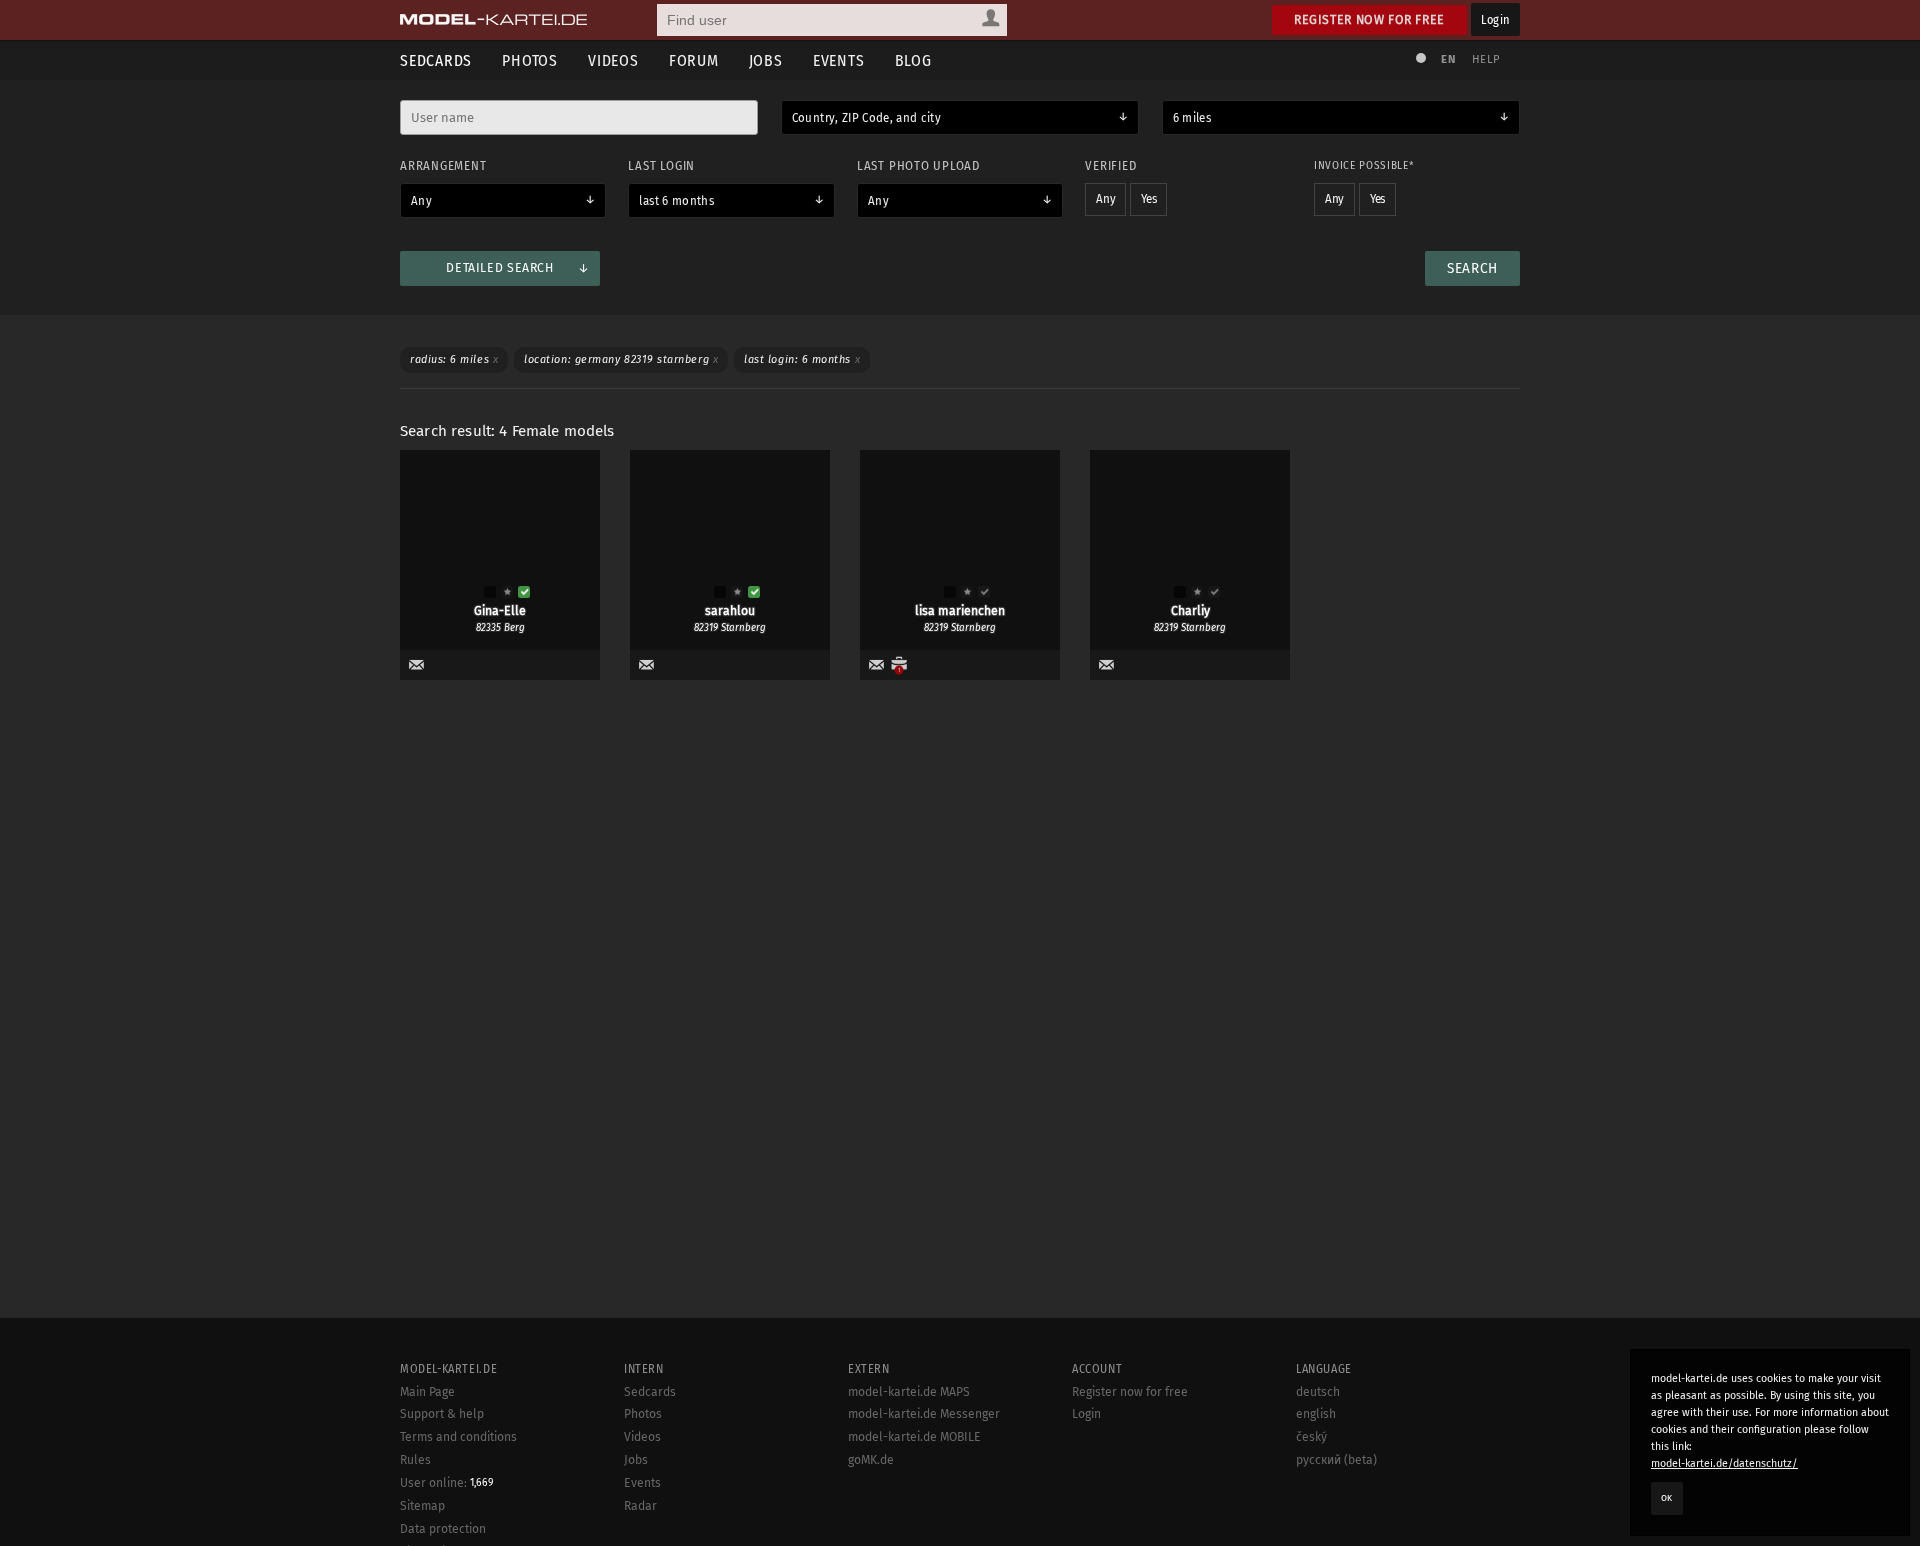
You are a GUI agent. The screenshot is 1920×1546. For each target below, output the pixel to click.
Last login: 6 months (802, 359)
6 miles (1192, 118)
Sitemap (422, 1506)
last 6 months (676, 201)
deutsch (1318, 1392)
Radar (640, 1506)
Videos (613, 60)
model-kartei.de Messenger (924, 1414)
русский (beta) (1336, 1460)
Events (839, 60)
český (1311, 1437)
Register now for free (1369, 19)
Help (1486, 59)
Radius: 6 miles (454, 359)
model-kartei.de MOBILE (914, 1437)
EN (1448, 59)
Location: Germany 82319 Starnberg (621, 359)
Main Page (427, 1392)
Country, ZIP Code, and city (866, 118)
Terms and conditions (458, 1437)
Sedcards (436, 60)
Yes (1148, 199)
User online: (446, 1483)
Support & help (442, 1414)
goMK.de (871, 1460)
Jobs (766, 60)
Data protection (443, 1529)
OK (1667, 1498)
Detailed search (499, 268)
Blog (913, 60)
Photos (530, 60)
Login (1495, 19)
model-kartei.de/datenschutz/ (1724, 1463)
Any (421, 201)
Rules (415, 1460)
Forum (694, 60)
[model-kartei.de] (493, 20)
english (1316, 1414)
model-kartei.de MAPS (909, 1392)
